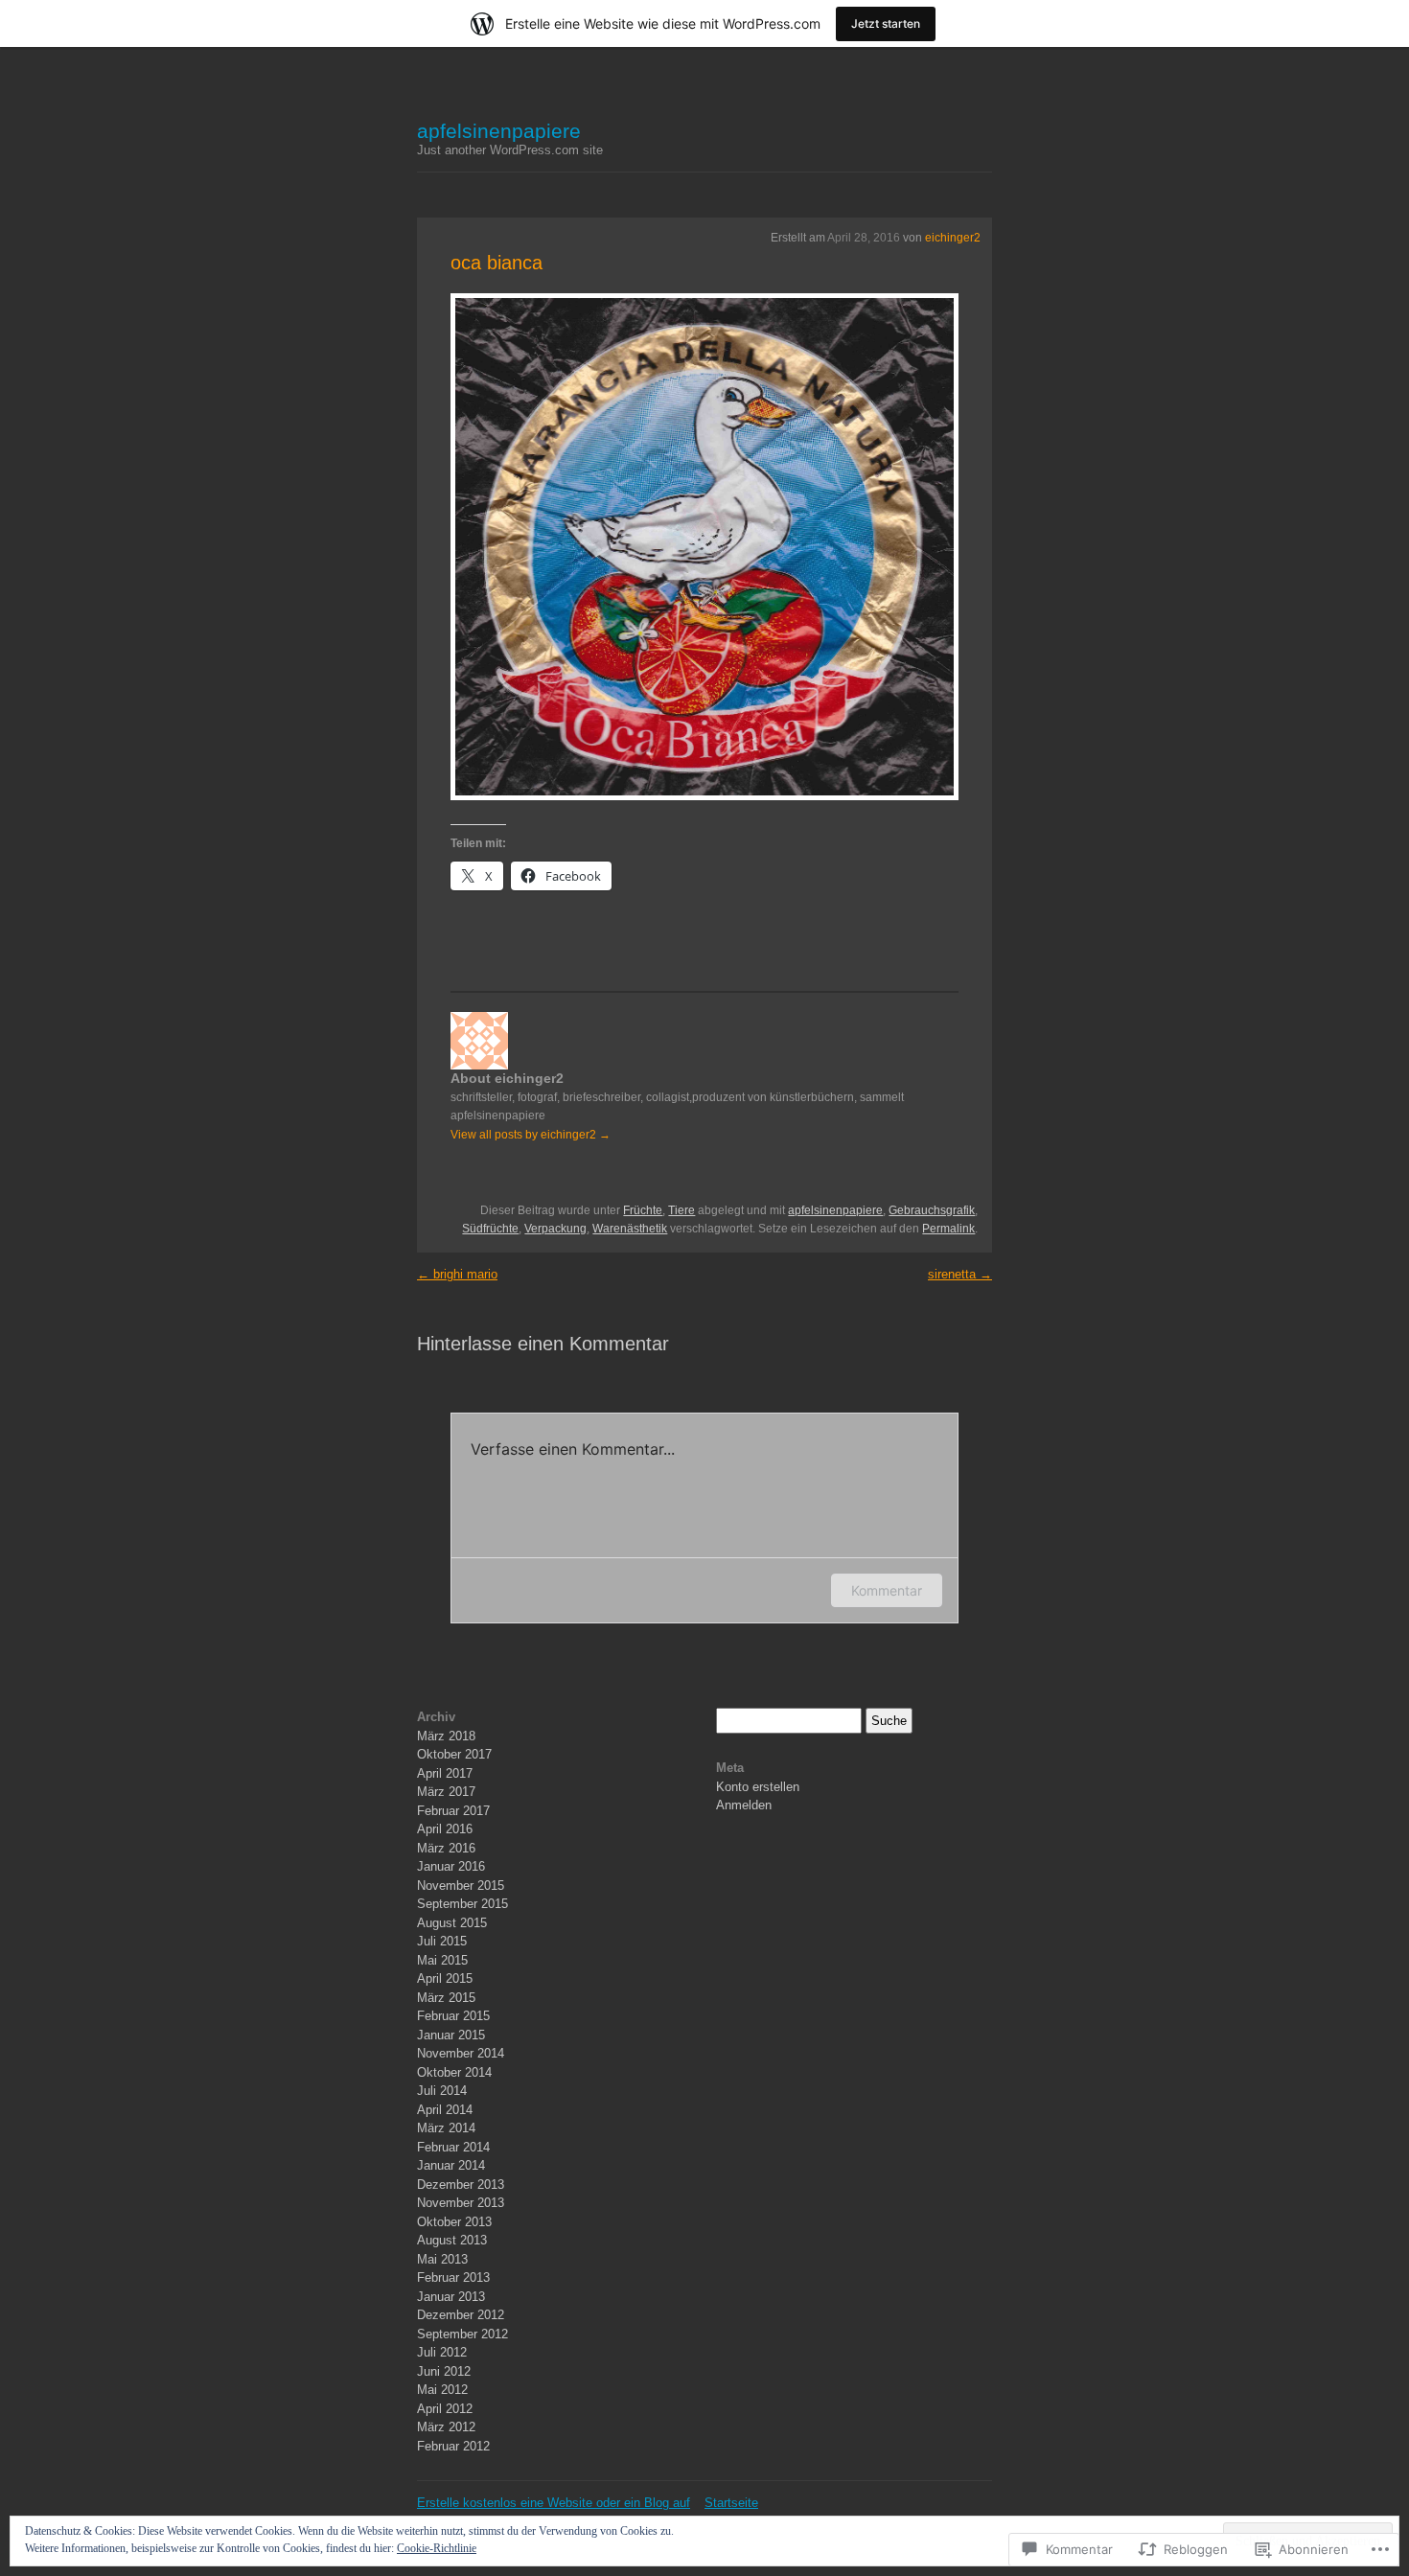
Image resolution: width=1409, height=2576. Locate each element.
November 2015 (461, 1886)
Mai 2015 (442, 1960)
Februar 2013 (453, 2277)
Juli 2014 (442, 2091)
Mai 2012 (442, 2390)
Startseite (731, 2503)
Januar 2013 (451, 2297)
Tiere (681, 1210)
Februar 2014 (453, 2147)
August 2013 (452, 2240)
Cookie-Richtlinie (437, 2548)
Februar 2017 (453, 1811)
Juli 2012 (442, 2352)
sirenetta (960, 1274)
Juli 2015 (442, 1941)
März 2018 (446, 1736)
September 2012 (462, 2334)
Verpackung (555, 1229)
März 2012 (446, 2427)
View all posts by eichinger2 (531, 1135)
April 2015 (445, 1978)
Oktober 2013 (454, 2222)
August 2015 (452, 1923)
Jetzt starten (886, 23)
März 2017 (446, 1792)
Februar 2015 (453, 2016)
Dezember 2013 (461, 2185)
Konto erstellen (758, 1787)
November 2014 (461, 2053)
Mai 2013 (442, 2259)
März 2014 (446, 2128)
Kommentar (887, 1590)
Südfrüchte (490, 1229)
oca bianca (497, 263)
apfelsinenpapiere (499, 131)
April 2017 (445, 1773)
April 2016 (445, 1829)
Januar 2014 (451, 2165)
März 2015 (446, 1998)
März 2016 (446, 1848)
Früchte (643, 1210)
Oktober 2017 (454, 1754)
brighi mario (457, 1274)
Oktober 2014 (454, 2072)
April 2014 (445, 2110)
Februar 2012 (453, 2446)
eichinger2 (953, 238)
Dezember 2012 (461, 2315)
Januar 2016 (451, 1866)
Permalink (948, 1229)
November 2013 (461, 2203)
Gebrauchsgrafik (932, 1210)
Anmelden (744, 1805)
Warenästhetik (630, 1229)
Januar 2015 (451, 2035)
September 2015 (462, 1904)
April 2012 (445, 2409)
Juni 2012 (444, 2371)
